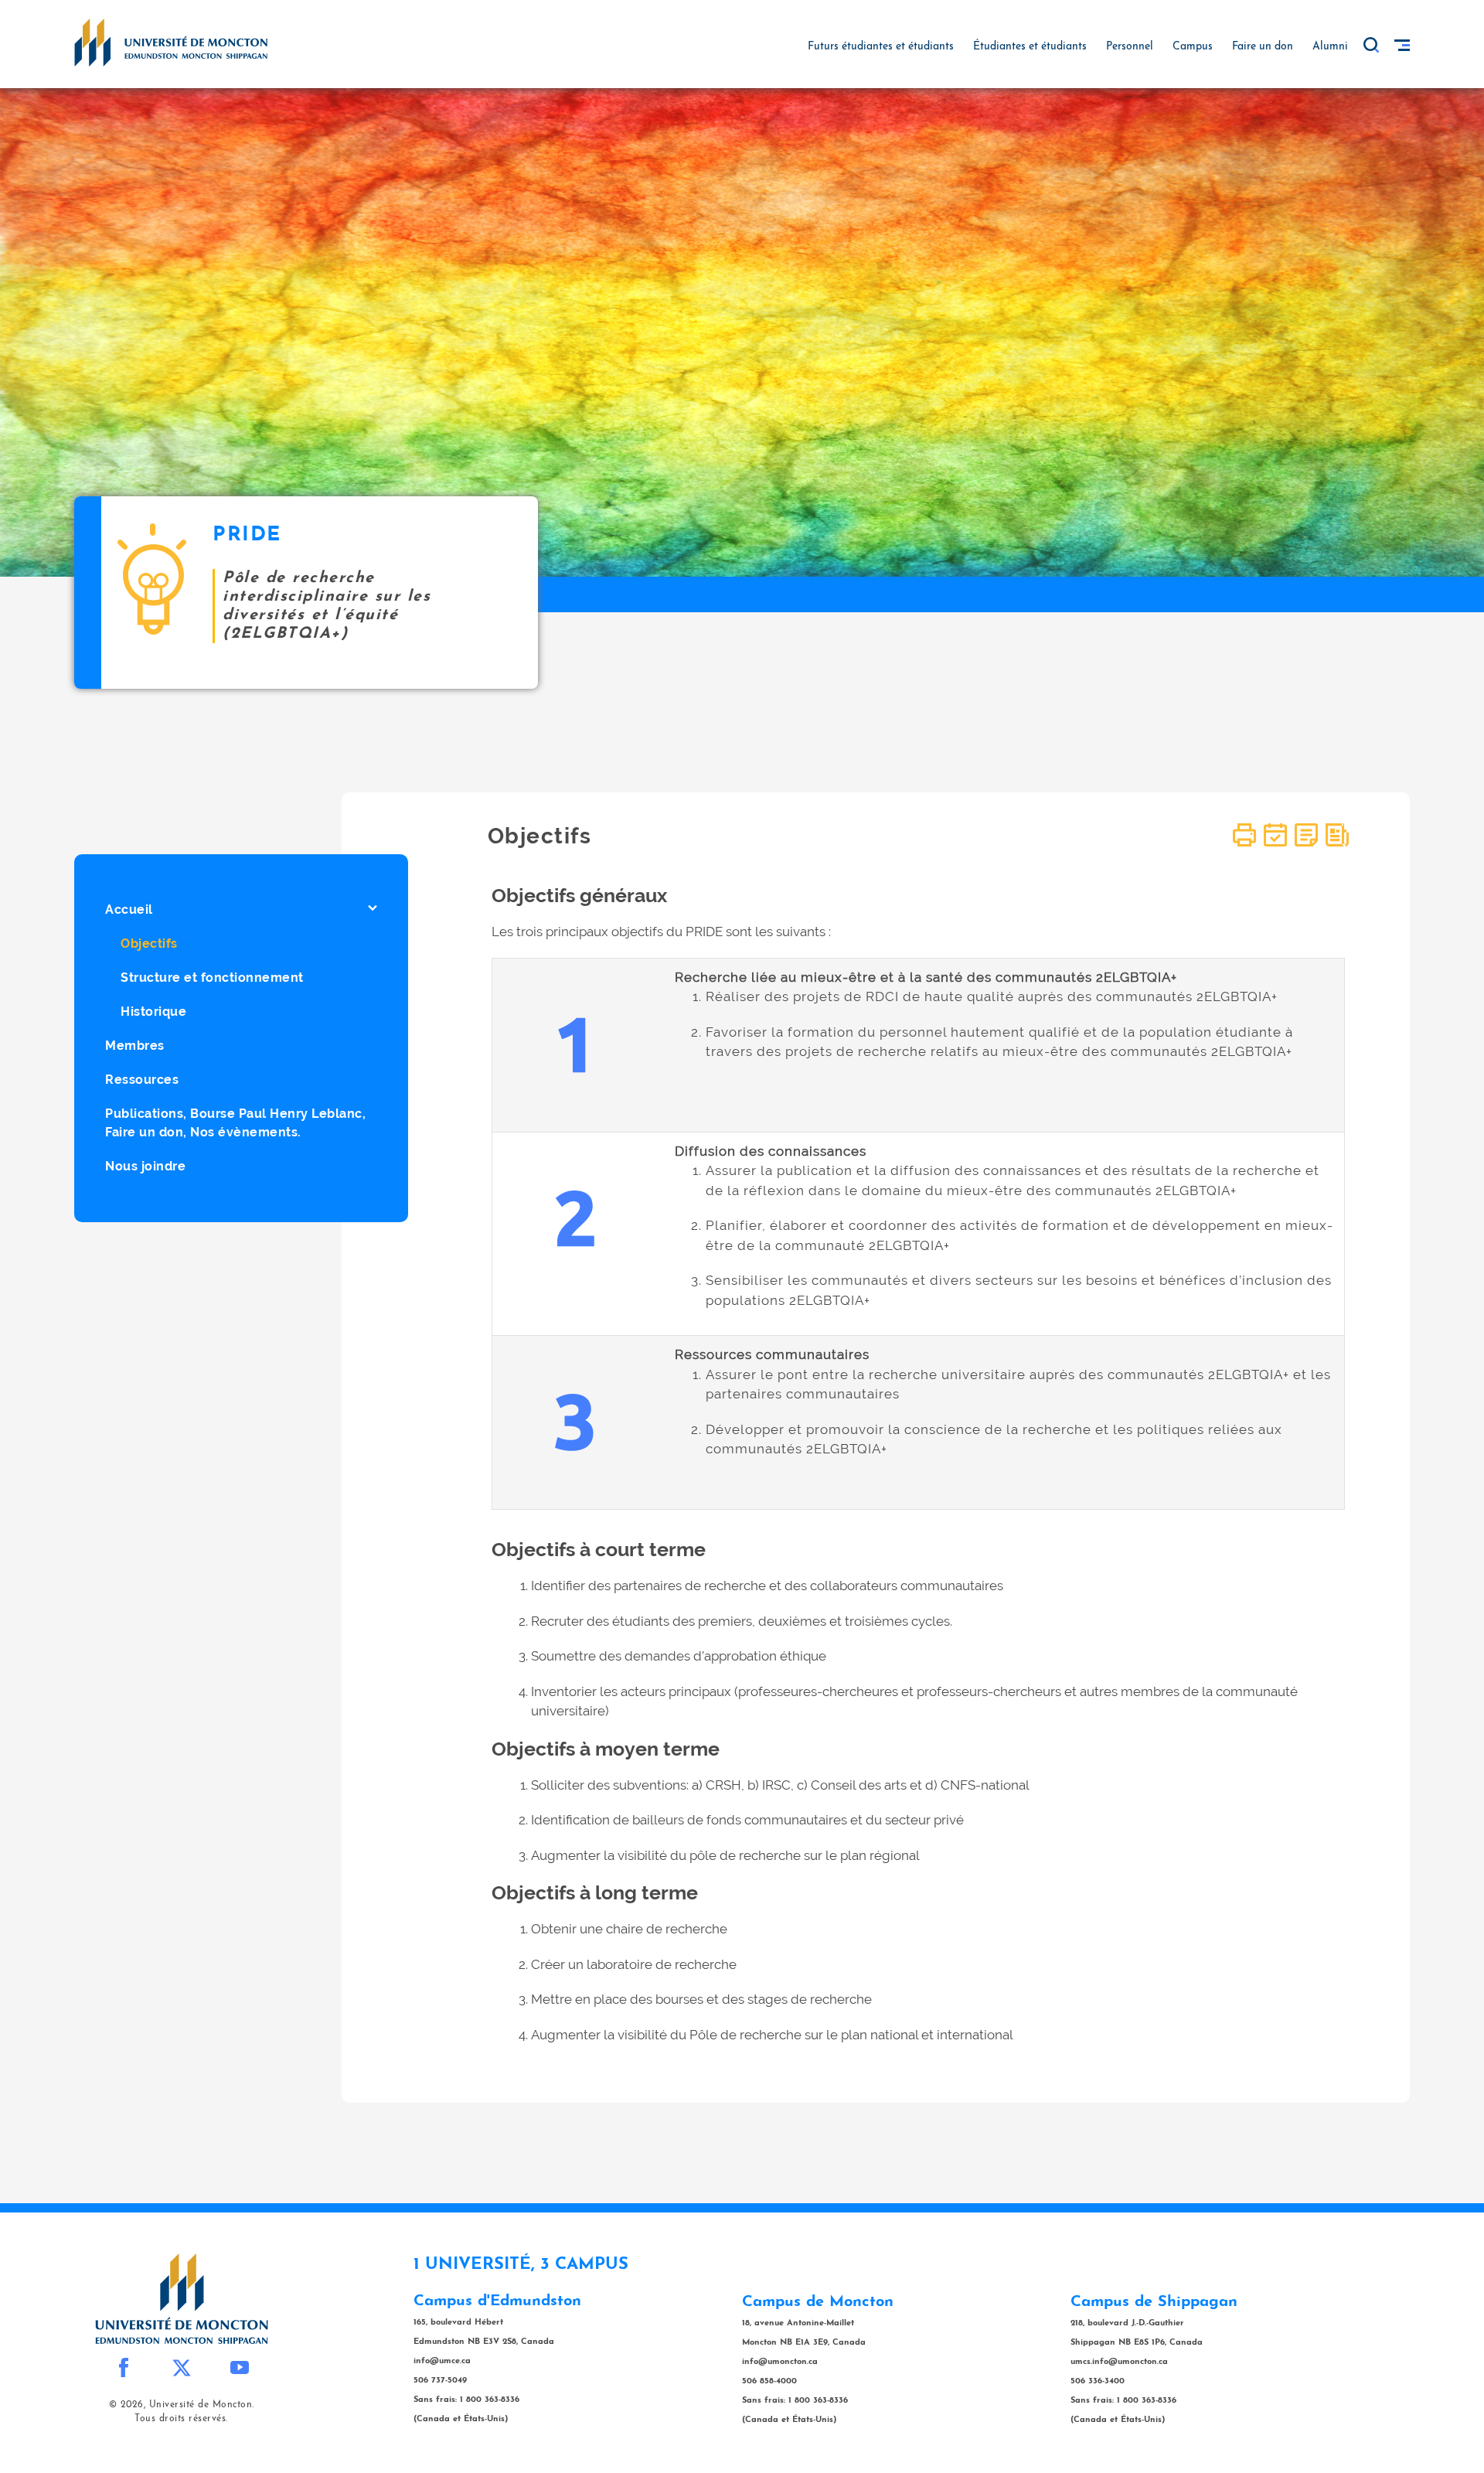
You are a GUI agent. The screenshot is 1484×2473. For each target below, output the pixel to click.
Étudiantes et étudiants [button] (1030, 47)
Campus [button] (1193, 47)
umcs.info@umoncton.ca (1119, 2362)
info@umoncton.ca (780, 2362)
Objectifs (149, 944)
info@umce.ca (442, 2361)
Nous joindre (145, 1166)
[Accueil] (171, 42)
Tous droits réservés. (181, 2419)
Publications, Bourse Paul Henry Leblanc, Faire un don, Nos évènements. (235, 1123)
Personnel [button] (1130, 47)
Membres (135, 1046)
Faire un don (1263, 47)
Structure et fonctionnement (212, 978)
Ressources (142, 1080)
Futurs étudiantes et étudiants (881, 47)
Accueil (129, 909)
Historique (153, 1012)
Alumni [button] (1330, 47)
